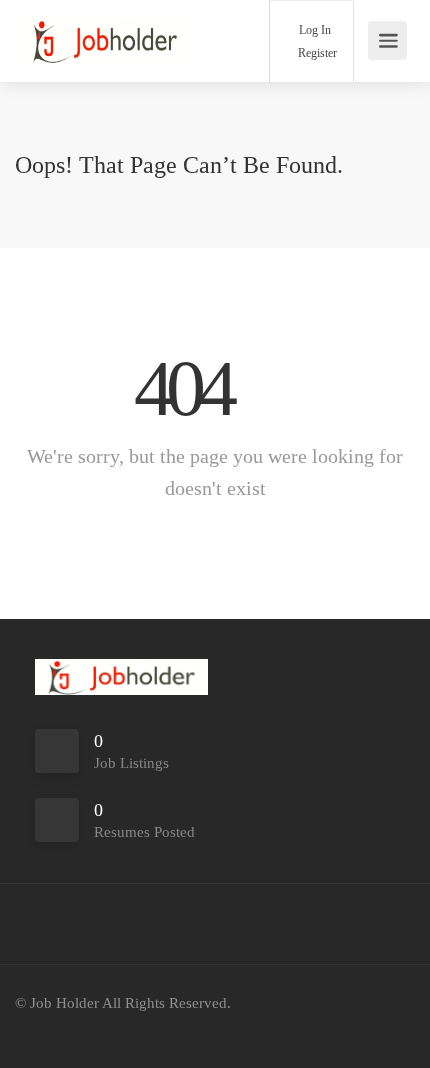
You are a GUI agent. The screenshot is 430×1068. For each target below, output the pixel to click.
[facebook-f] (35, 1030)
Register (316, 53)
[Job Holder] (105, 39)
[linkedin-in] (68, 1030)
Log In (313, 30)
